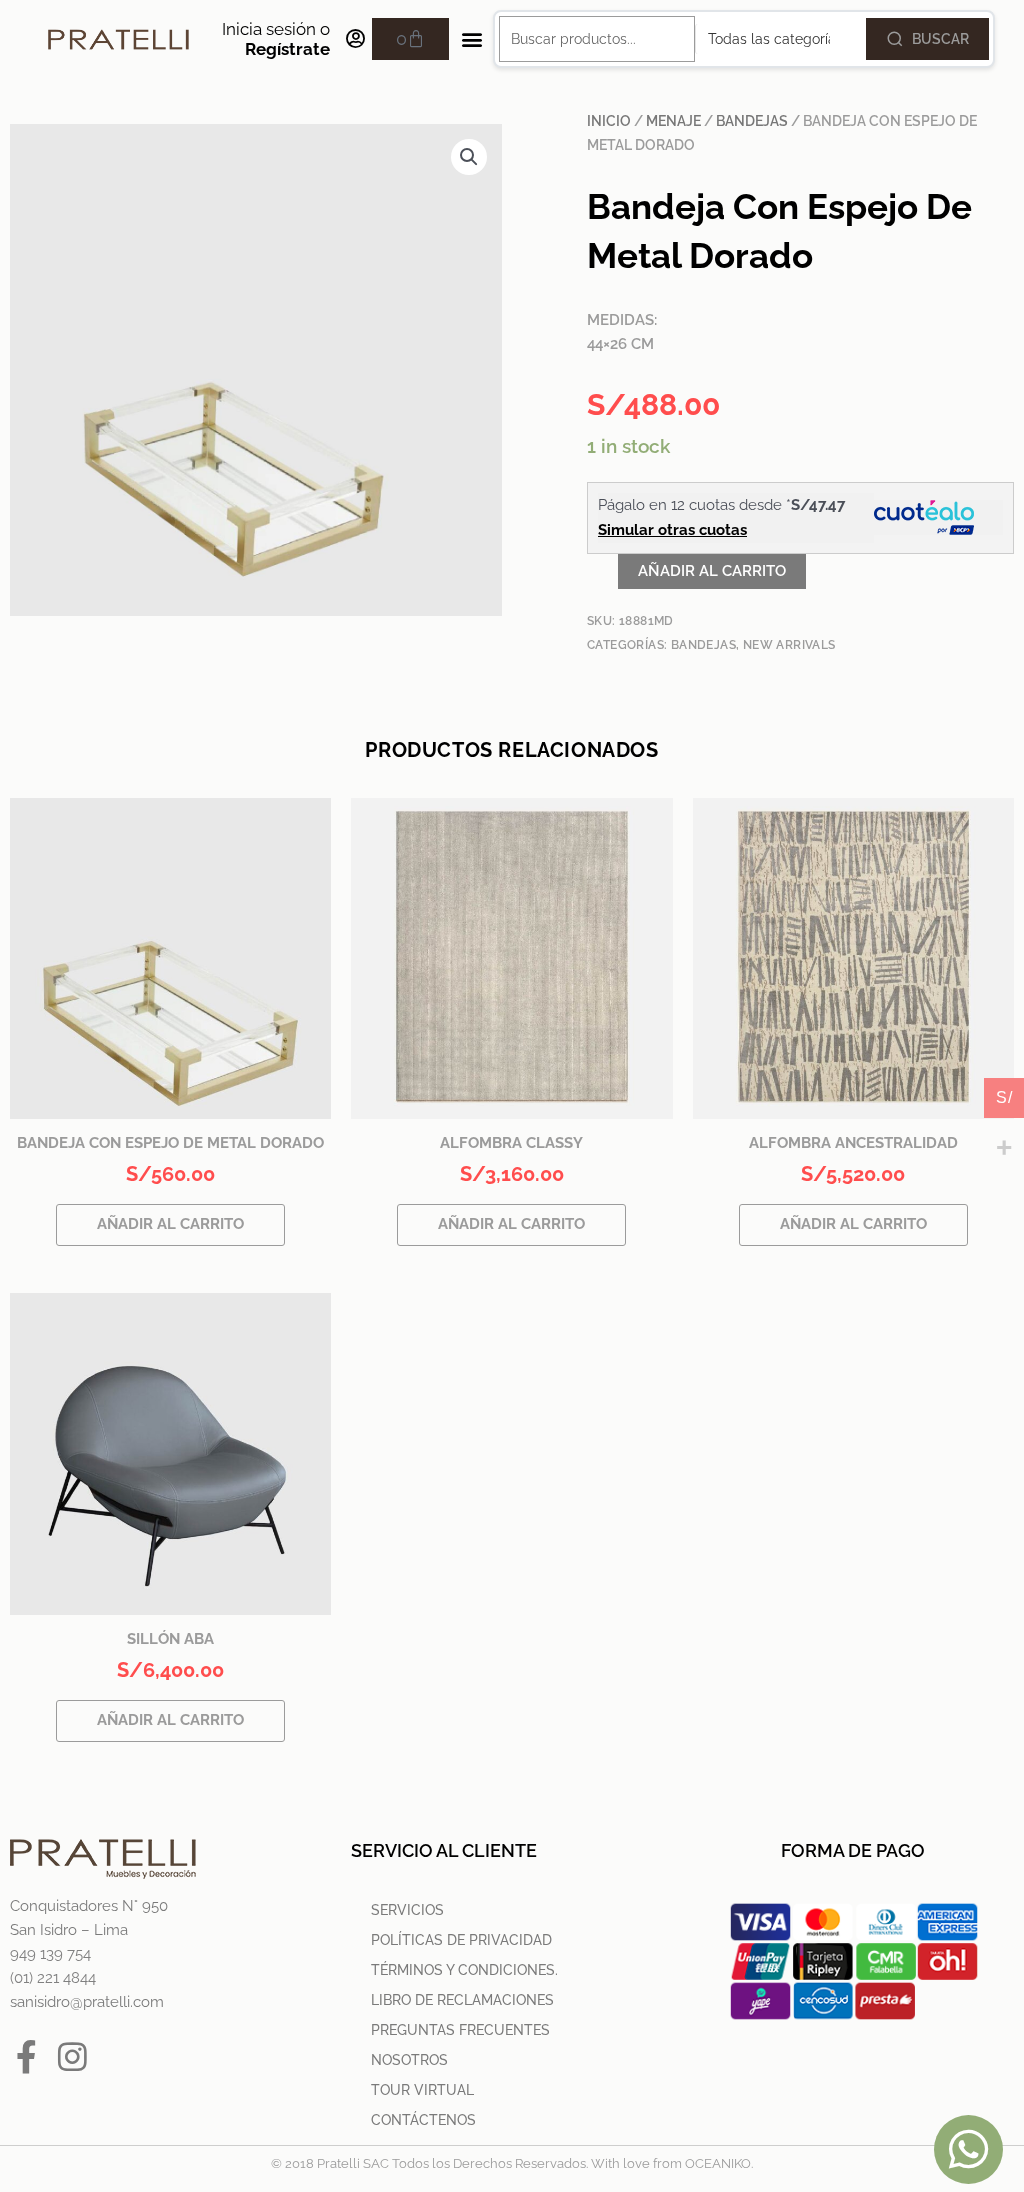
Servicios (407, 1910)
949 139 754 (50, 1954)
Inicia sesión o (276, 39)
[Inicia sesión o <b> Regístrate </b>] (355, 39)
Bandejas (752, 121)
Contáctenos (423, 2120)
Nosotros (409, 2060)
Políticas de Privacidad (461, 1940)
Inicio (609, 121)
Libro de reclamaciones (462, 2000)
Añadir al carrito (712, 571)
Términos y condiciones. (464, 1970)
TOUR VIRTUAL (422, 2090)
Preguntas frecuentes (460, 2030)
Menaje (673, 121)
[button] (471, 39)
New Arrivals (789, 645)
